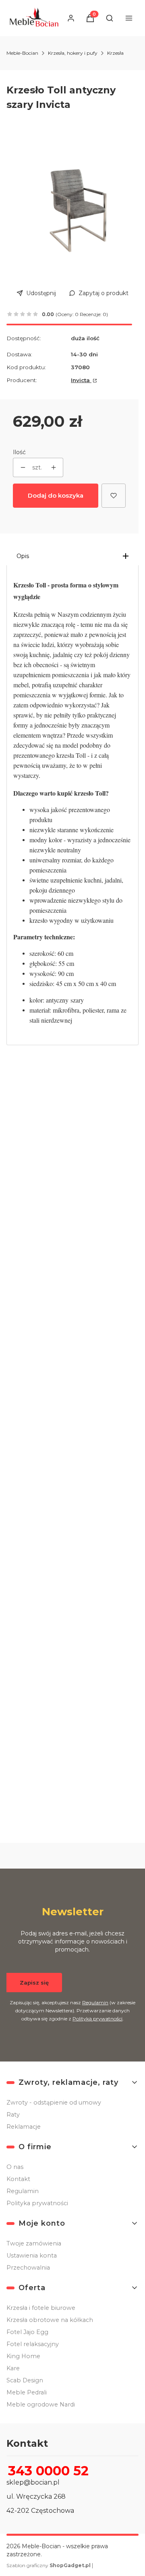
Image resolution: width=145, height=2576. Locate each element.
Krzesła (115, 53)
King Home (23, 2356)
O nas (15, 2167)
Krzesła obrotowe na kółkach (50, 2320)
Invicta (81, 380)
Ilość (19, 452)
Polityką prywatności (97, 2019)
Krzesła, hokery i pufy (73, 53)
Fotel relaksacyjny (33, 2344)
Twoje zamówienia (34, 2243)
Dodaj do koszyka (56, 495)
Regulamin (95, 2002)
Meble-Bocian (22, 53)
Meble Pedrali (27, 2392)
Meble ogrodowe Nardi (41, 2404)
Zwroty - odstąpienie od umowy (54, 2103)
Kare (13, 2368)
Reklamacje (24, 2127)
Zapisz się (34, 1983)
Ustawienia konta (32, 2256)
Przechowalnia (28, 2268)
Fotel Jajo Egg (27, 2332)
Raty (13, 2115)
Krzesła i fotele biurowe (41, 2308)
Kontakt (18, 2179)
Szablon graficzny (49, 2565)
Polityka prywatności (37, 2203)
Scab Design (25, 2380)
